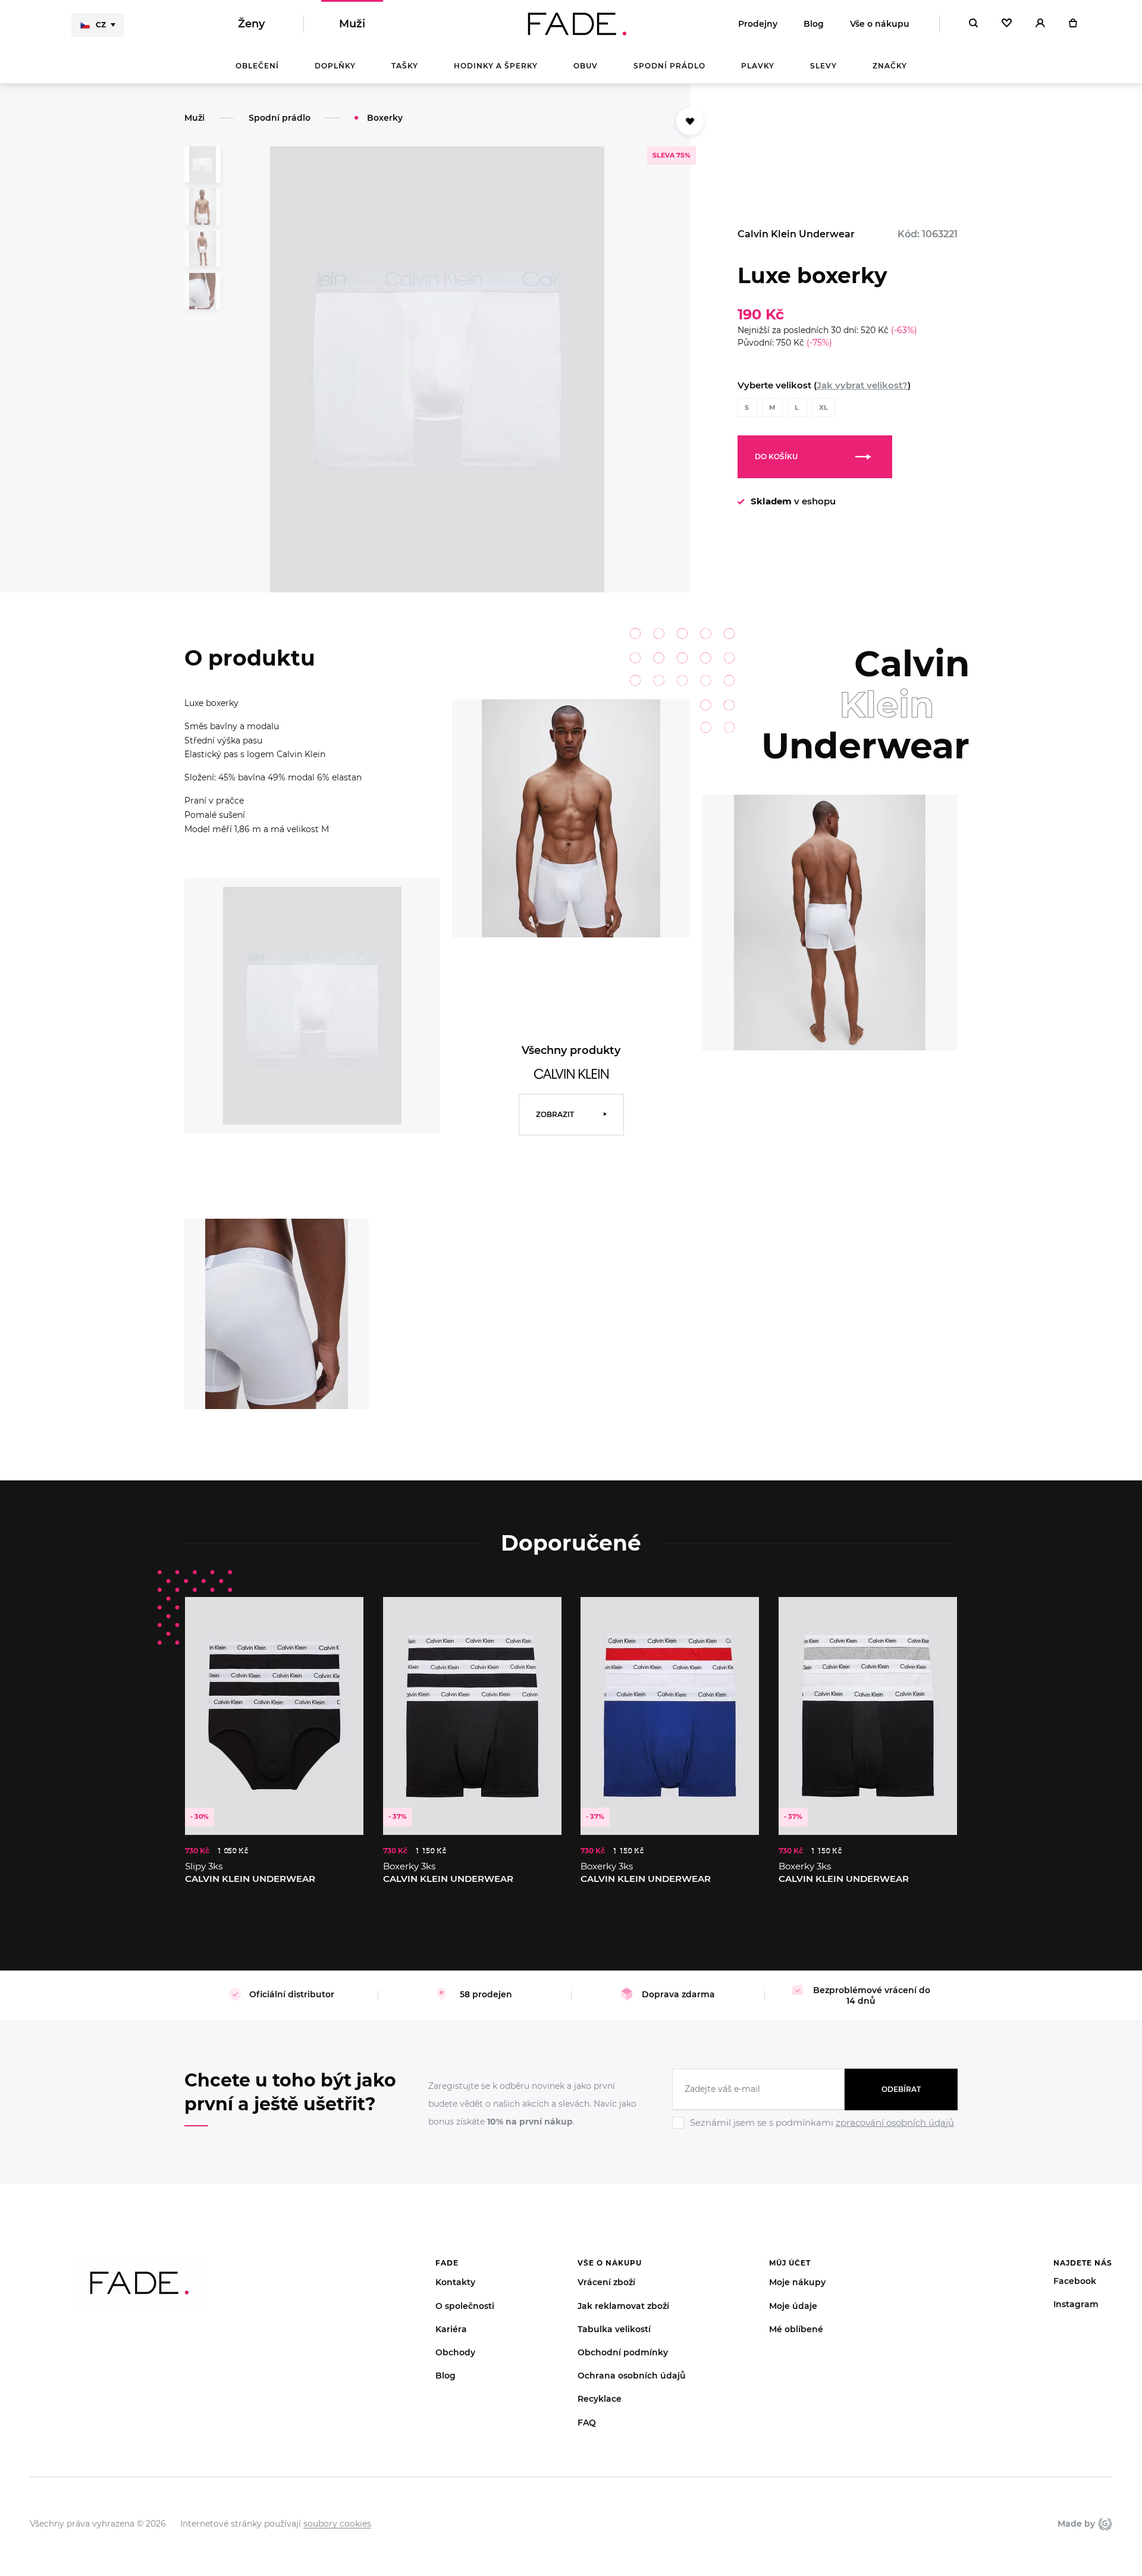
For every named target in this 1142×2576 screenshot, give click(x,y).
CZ (101, 25)
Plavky (758, 66)
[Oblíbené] (1007, 24)
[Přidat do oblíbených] (690, 121)
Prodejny (758, 24)
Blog (814, 24)
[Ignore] (815, 2131)
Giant (1104, 2524)
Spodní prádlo (669, 66)
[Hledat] (973, 24)
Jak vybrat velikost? (862, 385)
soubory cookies (337, 2524)
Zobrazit (555, 1114)
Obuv (586, 66)
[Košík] (1073, 24)
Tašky (405, 66)
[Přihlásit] (1040, 24)
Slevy (823, 66)
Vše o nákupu (880, 24)
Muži (352, 24)
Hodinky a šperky (496, 66)
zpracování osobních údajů (895, 2122)
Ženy (251, 24)
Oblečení (257, 66)
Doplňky (335, 66)
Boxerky (385, 118)
